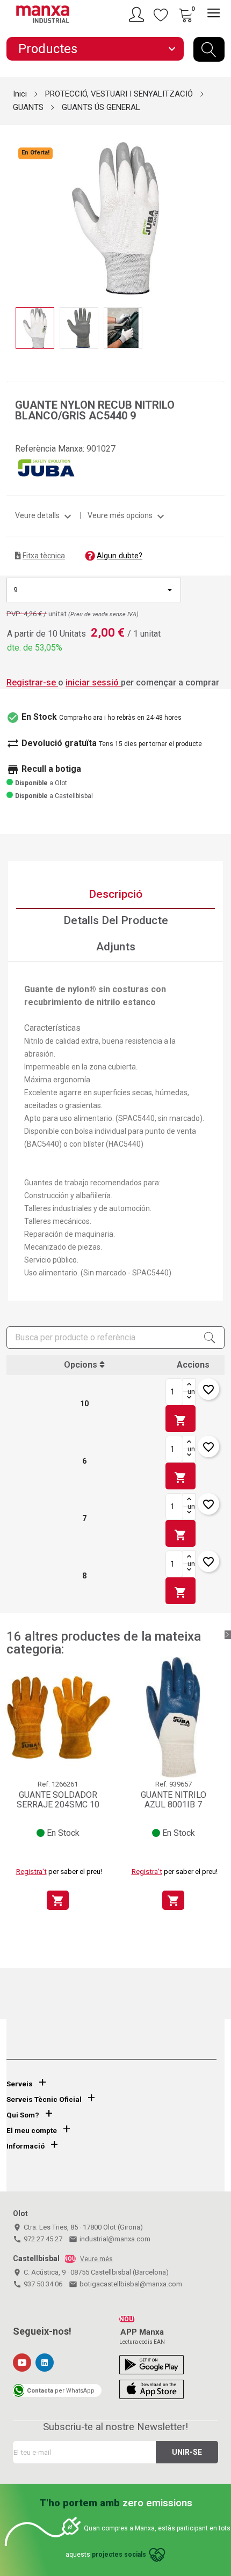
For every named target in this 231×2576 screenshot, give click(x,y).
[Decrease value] (189, 1398)
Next (218, 210)
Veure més (96, 2259)
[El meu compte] (138, 14)
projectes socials (119, 2555)
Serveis (20, 2084)
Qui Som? (23, 2115)
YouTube (22, 2363)
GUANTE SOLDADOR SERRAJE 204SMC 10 (58, 1800)
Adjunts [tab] (116, 947)
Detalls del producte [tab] (116, 920)
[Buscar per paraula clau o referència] (209, 49)
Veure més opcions (127, 515)
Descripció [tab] (115, 894)
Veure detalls (45, 515)
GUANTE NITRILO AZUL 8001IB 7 (174, 1800)
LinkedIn (45, 2363)
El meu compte (32, 2131)
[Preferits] (161, 14)
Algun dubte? (120, 556)
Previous (13, 210)
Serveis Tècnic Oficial (44, 2099)
